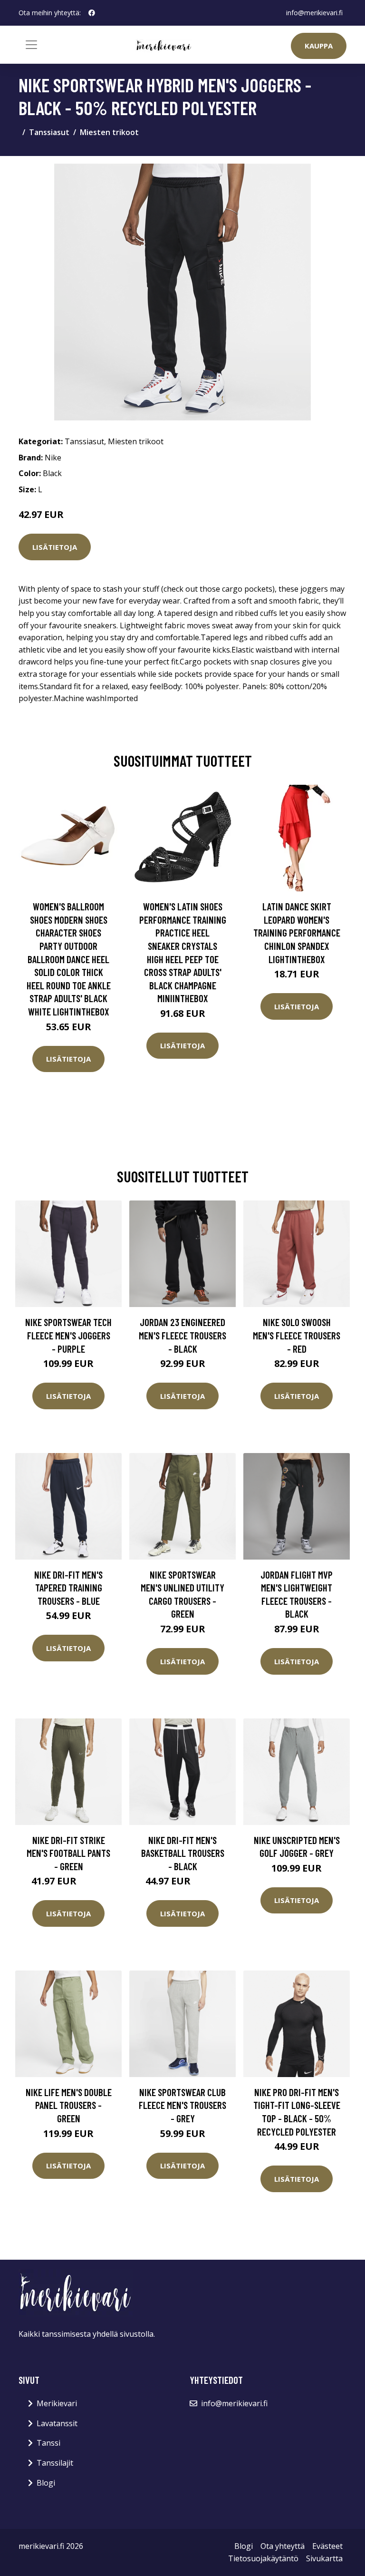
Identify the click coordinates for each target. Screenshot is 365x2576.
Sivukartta (324, 2558)
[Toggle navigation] (31, 45)
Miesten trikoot (109, 132)
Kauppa (319, 46)
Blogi (46, 2483)
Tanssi (48, 2443)
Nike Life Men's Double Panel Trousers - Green (69, 2105)
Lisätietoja (55, 547)
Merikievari (57, 2403)
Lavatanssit (57, 2423)
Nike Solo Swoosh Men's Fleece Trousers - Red (297, 1335)
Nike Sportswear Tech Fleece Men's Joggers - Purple (68, 1335)
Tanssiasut (49, 132)
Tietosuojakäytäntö (263, 2558)
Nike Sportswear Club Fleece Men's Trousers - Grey (182, 2105)
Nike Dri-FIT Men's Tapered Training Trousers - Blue (68, 1588)
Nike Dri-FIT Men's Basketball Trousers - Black (183, 1853)
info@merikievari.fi (314, 13)
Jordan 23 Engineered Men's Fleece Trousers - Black (182, 1335)
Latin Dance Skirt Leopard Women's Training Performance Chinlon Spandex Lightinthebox (297, 932)
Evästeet (327, 2546)
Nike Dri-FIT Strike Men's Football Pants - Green (68, 1853)
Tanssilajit (55, 2463)
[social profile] (92, 13)
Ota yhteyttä (283, 2546)
